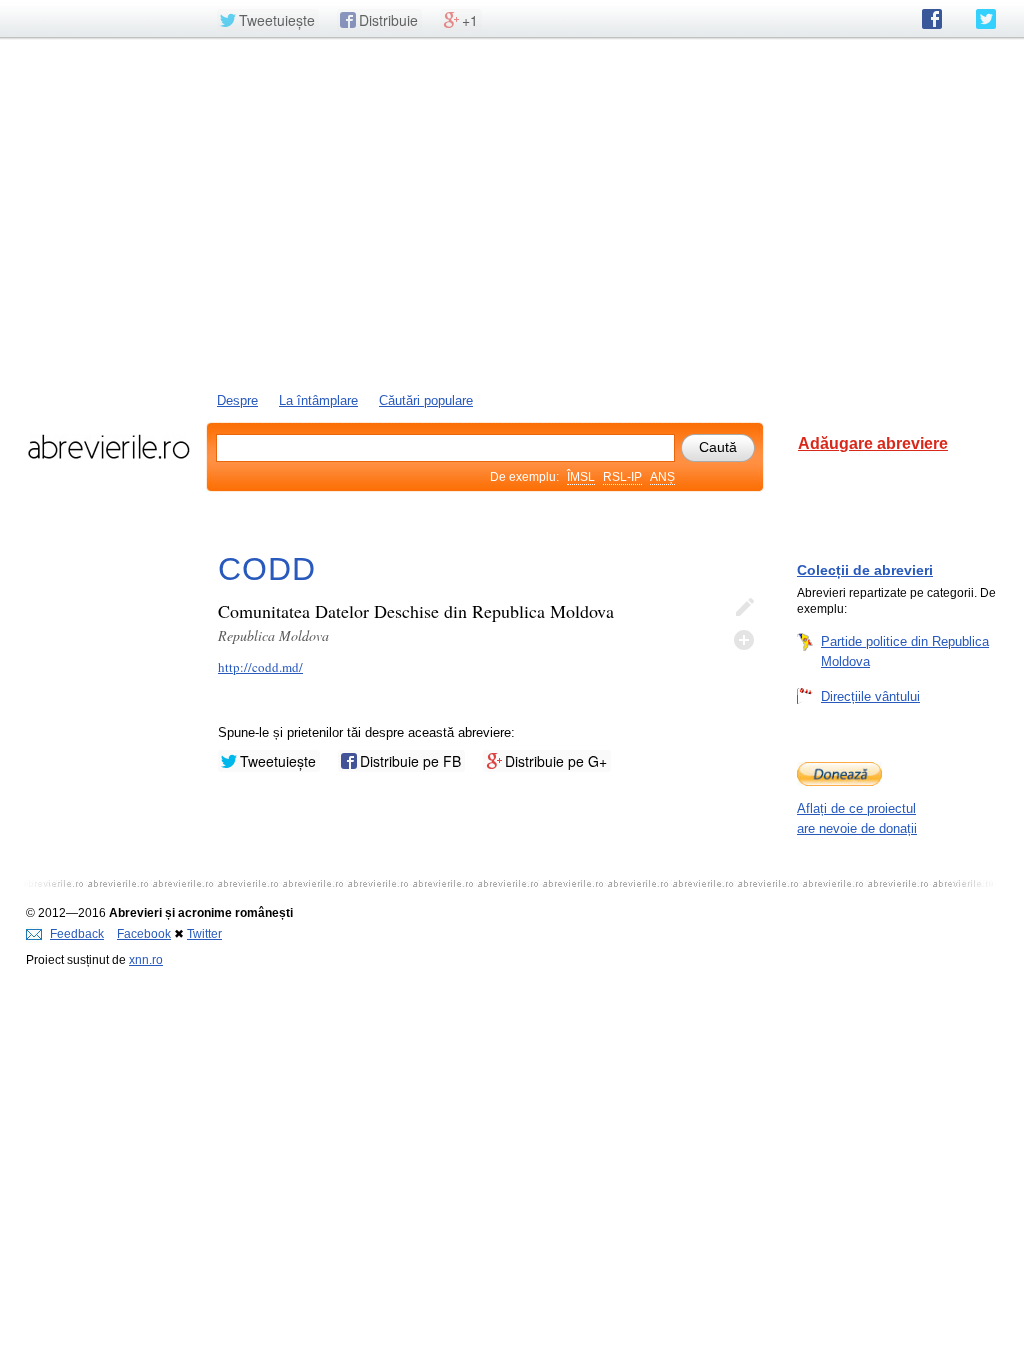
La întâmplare (318, 400)
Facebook (144, 934)
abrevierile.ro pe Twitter (986, 19)
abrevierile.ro (108, 447)
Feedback (77, 934)
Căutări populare (426, 400)
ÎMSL (581, 477)
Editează (744, 608)
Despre (237, 400)
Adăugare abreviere (873, 443)
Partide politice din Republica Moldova (905, 651)
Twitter (204, 934)
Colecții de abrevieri (865, 570)
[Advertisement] (512, 213)
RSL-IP (622, 477)
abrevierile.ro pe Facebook (932, 19)
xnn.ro (146, 960)
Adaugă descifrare (744, 640)
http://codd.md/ (260, 667)
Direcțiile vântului (870, 696)
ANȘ (662, 477)
